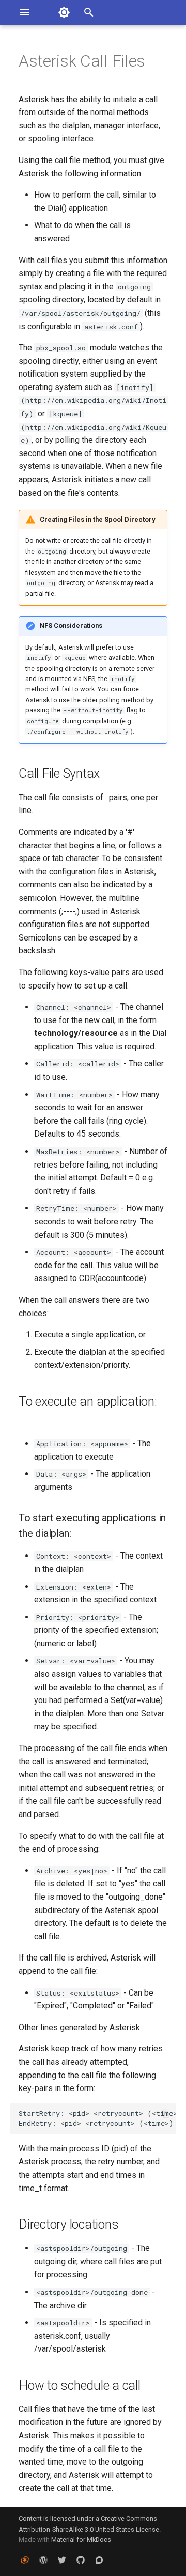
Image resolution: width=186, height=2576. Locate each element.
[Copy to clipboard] (165, 2114)
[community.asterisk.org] (99, 2559)
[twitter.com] (62, 2559)
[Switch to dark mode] (64, 12)
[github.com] (81, 2559)
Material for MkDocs (81, 2540)
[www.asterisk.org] (25, 2559)
